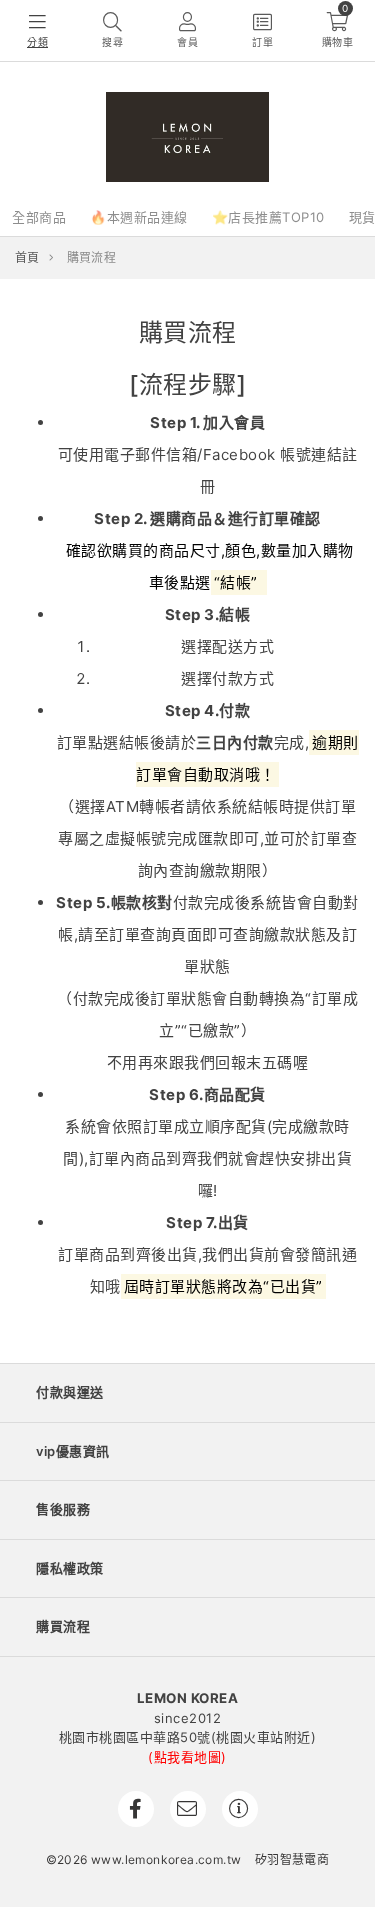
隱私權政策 (70, 1568)
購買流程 (63, 1626)
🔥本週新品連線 (139, 217)
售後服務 (63, 1509)
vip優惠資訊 (73, 1451)
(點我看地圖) (187, 1757)
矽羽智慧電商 (292, 1859)
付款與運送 (70, 1392)
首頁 (27, 257)
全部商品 (39, 217)
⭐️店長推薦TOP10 (268, 217)
